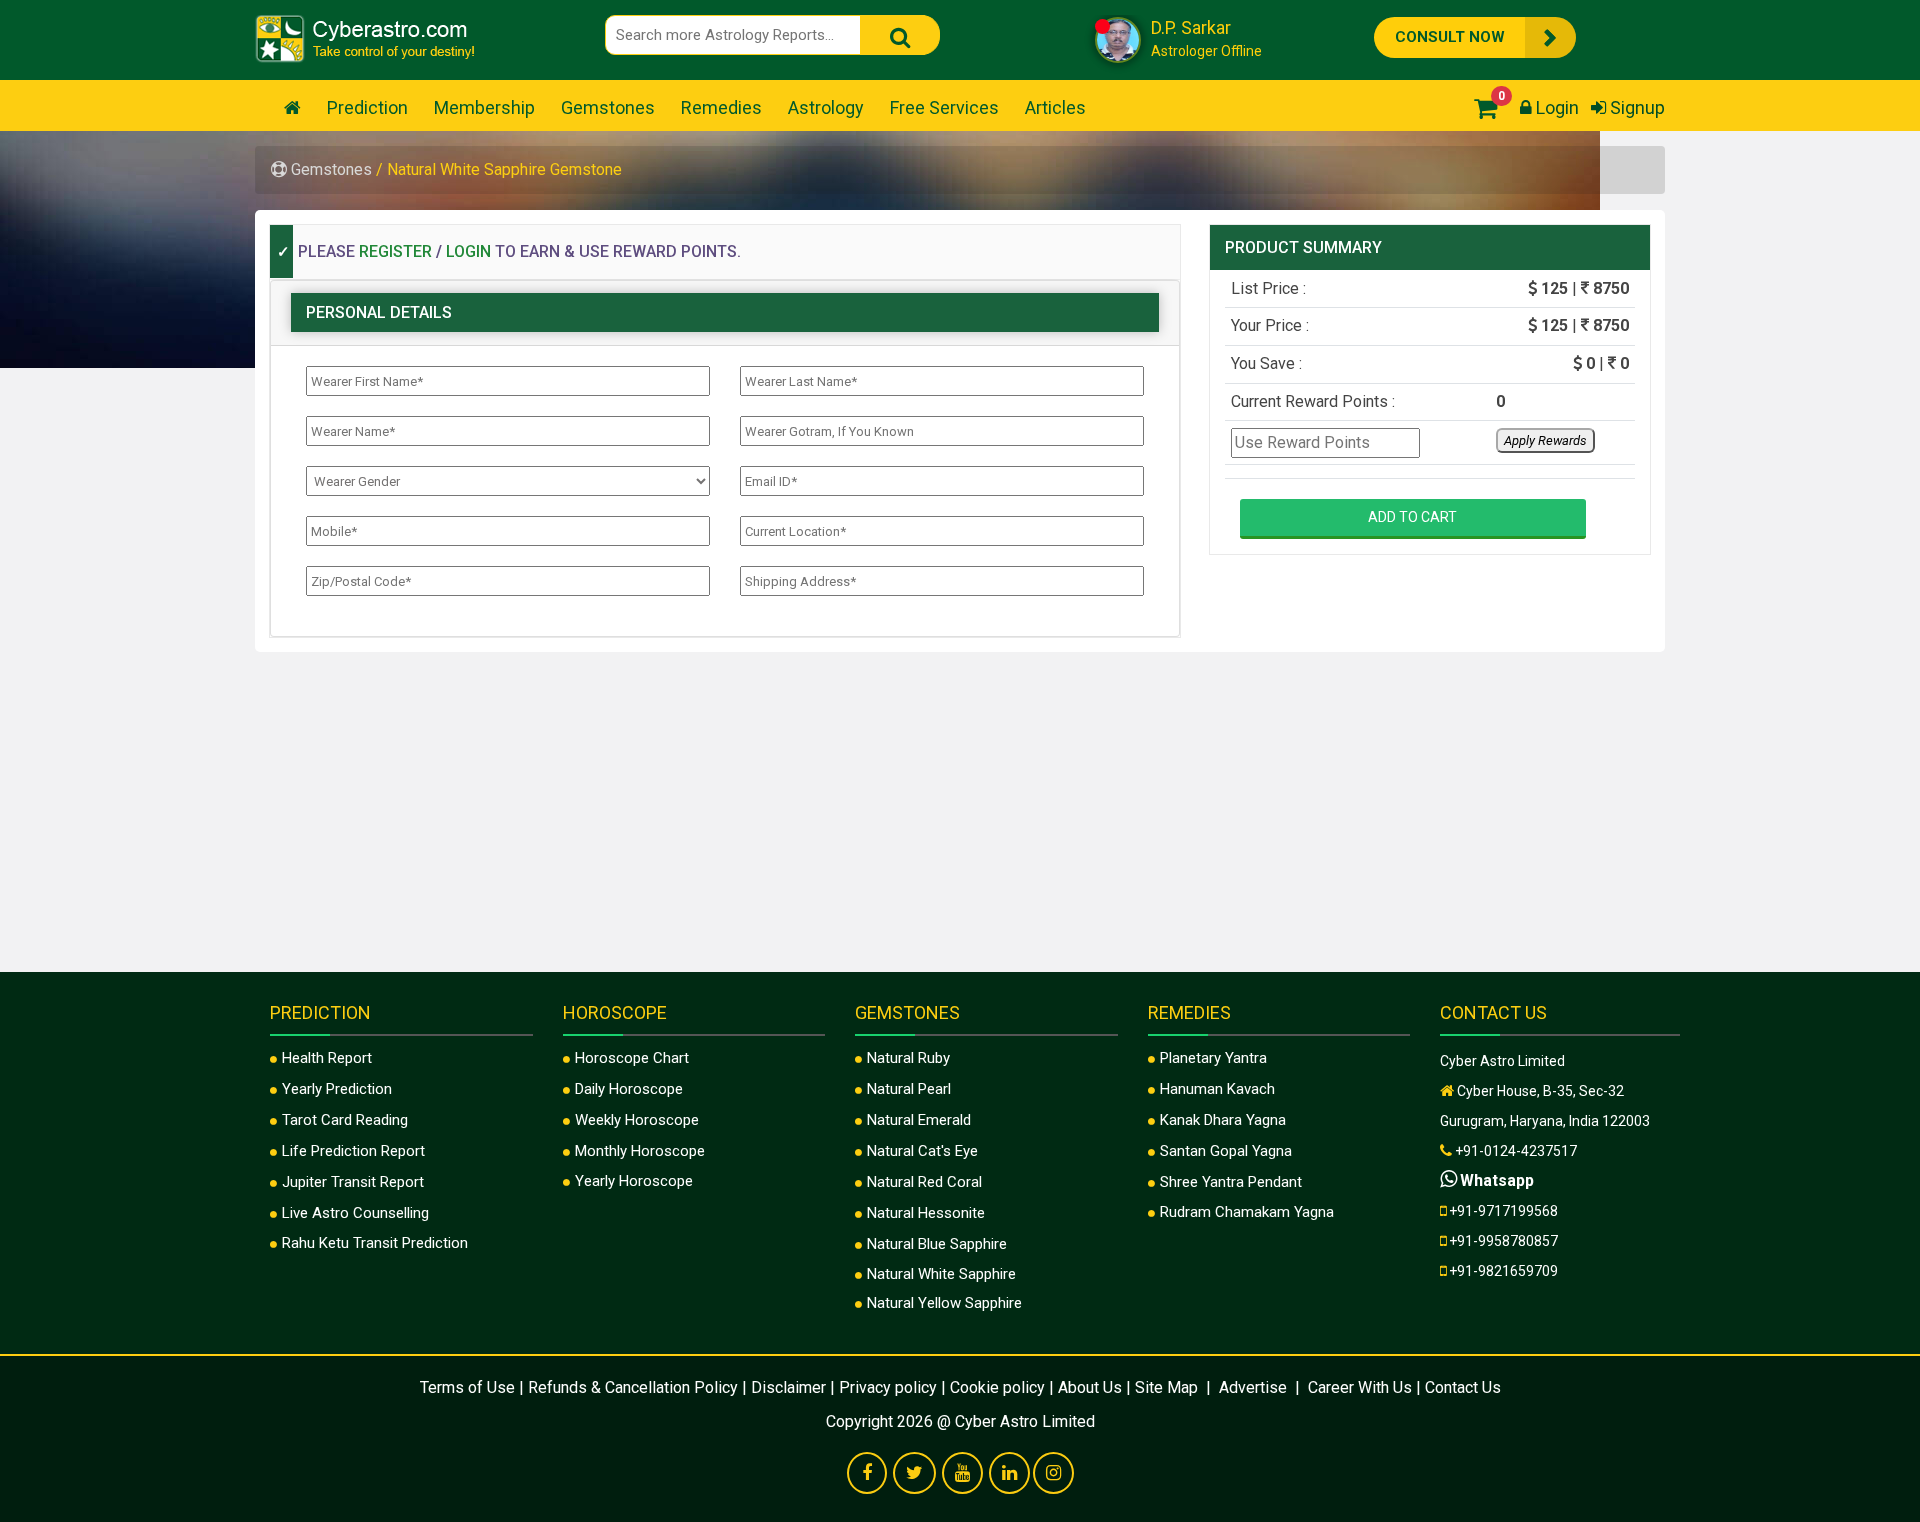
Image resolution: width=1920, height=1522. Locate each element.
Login (1555, 107)
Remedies (721, 107)
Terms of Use (467, 1387)
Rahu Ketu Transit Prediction (375, 1243)
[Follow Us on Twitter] (914, 1474)
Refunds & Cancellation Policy (633, 1387)
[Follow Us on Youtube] (962, 1474)
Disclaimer (788, 1387)
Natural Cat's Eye (922, 1151)
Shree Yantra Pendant (1231, 1182)
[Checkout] (1480, 107)
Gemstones (608, 107)
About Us (1090, 1387)
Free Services (944, 107)
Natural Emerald (919, 1120)
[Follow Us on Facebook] (867, 1474)
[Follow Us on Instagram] (1053, 1474)
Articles (1055, 107)
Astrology (826, 107)
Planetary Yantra (1213, 1058)
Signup (1635, 107)
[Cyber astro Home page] (292, 107)
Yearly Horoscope (634, 1181)
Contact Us (1463, 1387)
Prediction (367, 107)
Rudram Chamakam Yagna (1247, 1212)
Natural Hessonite (926, 1213)
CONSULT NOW (1418, 35)
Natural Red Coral (924, 1182)
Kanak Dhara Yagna (1223, 1120)
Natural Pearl (909, 1089)
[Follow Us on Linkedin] (1009, 1474)
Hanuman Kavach (1217, 1089)
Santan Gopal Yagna (1226, 1151)
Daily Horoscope (629, 1089)
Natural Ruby (908, 1058)
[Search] (900, 35)
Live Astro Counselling (355, 1213)
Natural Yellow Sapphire (944, 1303)
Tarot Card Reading (345, 1120)
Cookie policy (997, 1387)
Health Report (327, 1058)
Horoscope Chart (632, 1058)
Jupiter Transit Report (353, 1182)
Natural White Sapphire (941, 1274)
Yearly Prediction (337, 1089)
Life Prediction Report (353, 1151)
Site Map (1168, 1387)
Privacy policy (888, 1387)
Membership (484, 107)
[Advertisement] (960, 832)
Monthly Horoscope (640, 1151)
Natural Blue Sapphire (937, 1244)
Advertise (1253, 1387)
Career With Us (1358, 1387)
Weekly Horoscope (637, 1120)
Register (395, 251)
